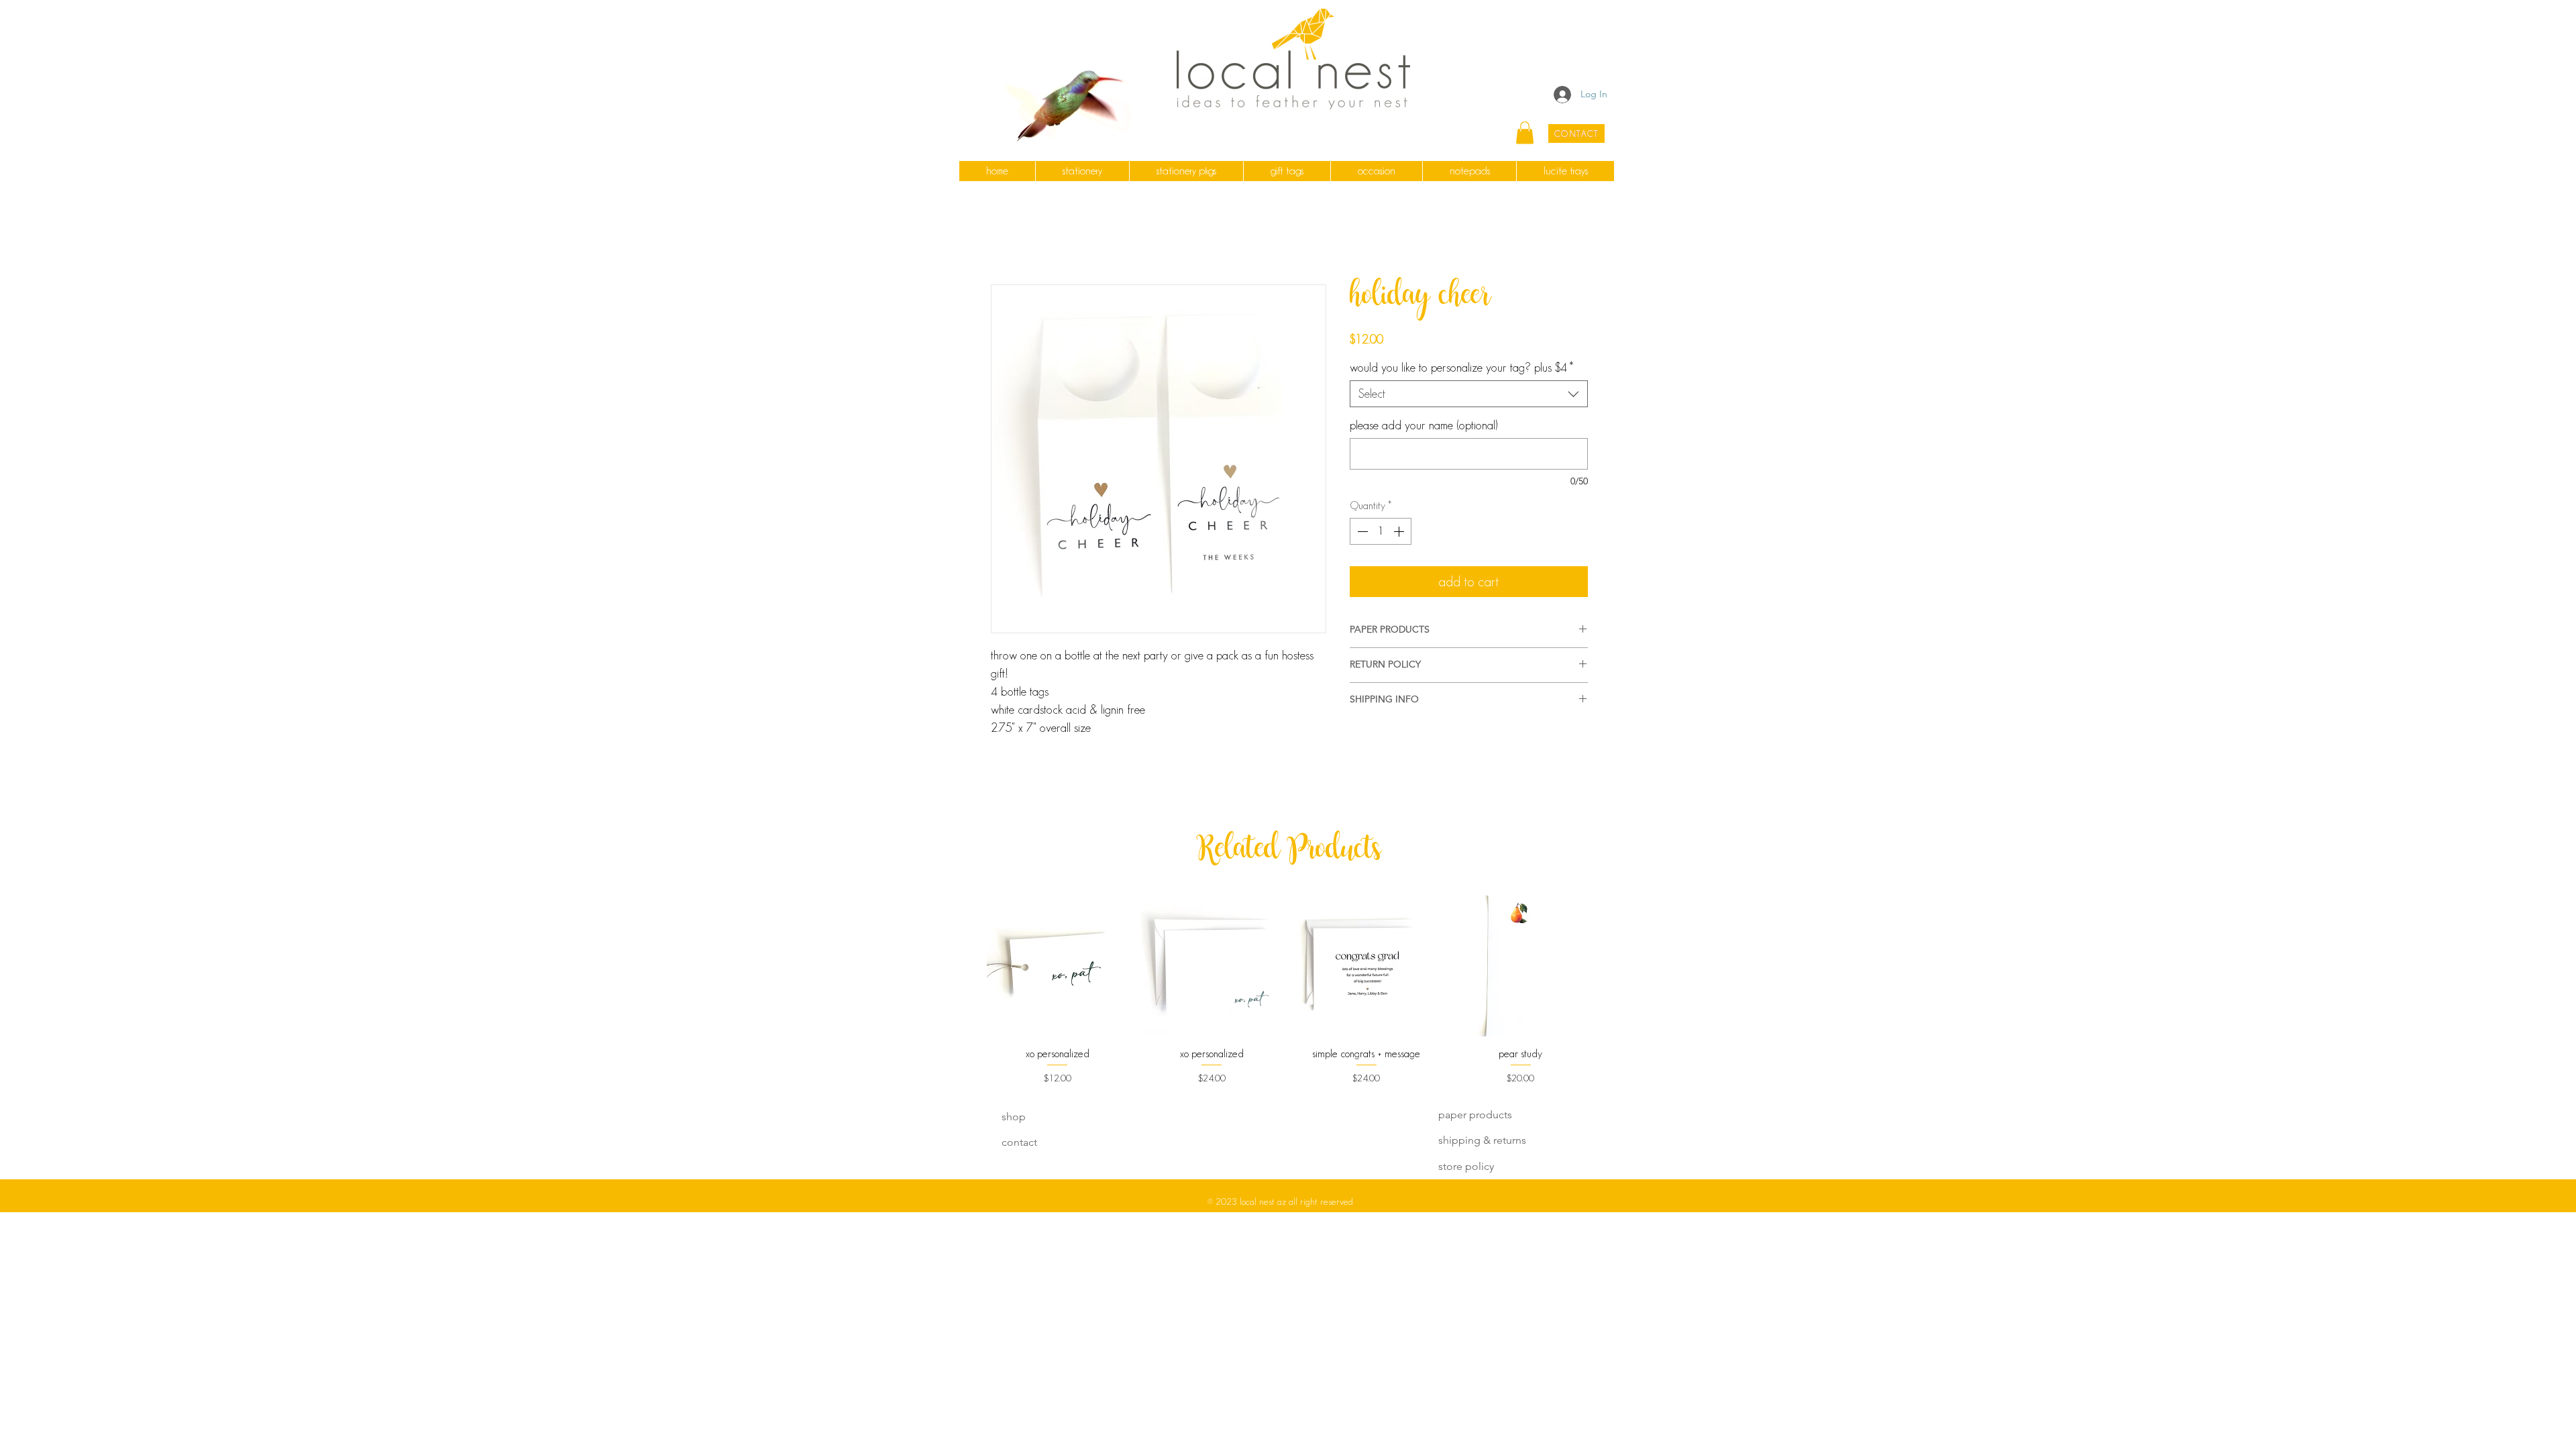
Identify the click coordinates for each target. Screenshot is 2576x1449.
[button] (1082, 171)
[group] (1289, 990)
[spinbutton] (1381, 531)
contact (1019, 1142)
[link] (1525, 132)
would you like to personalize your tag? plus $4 (1461, 368)
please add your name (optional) (1424, 425)
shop (1014, 1117)
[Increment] (1400, 531)
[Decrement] (1361, 531)
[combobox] (1469, 394)
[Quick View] (1057, 966)
